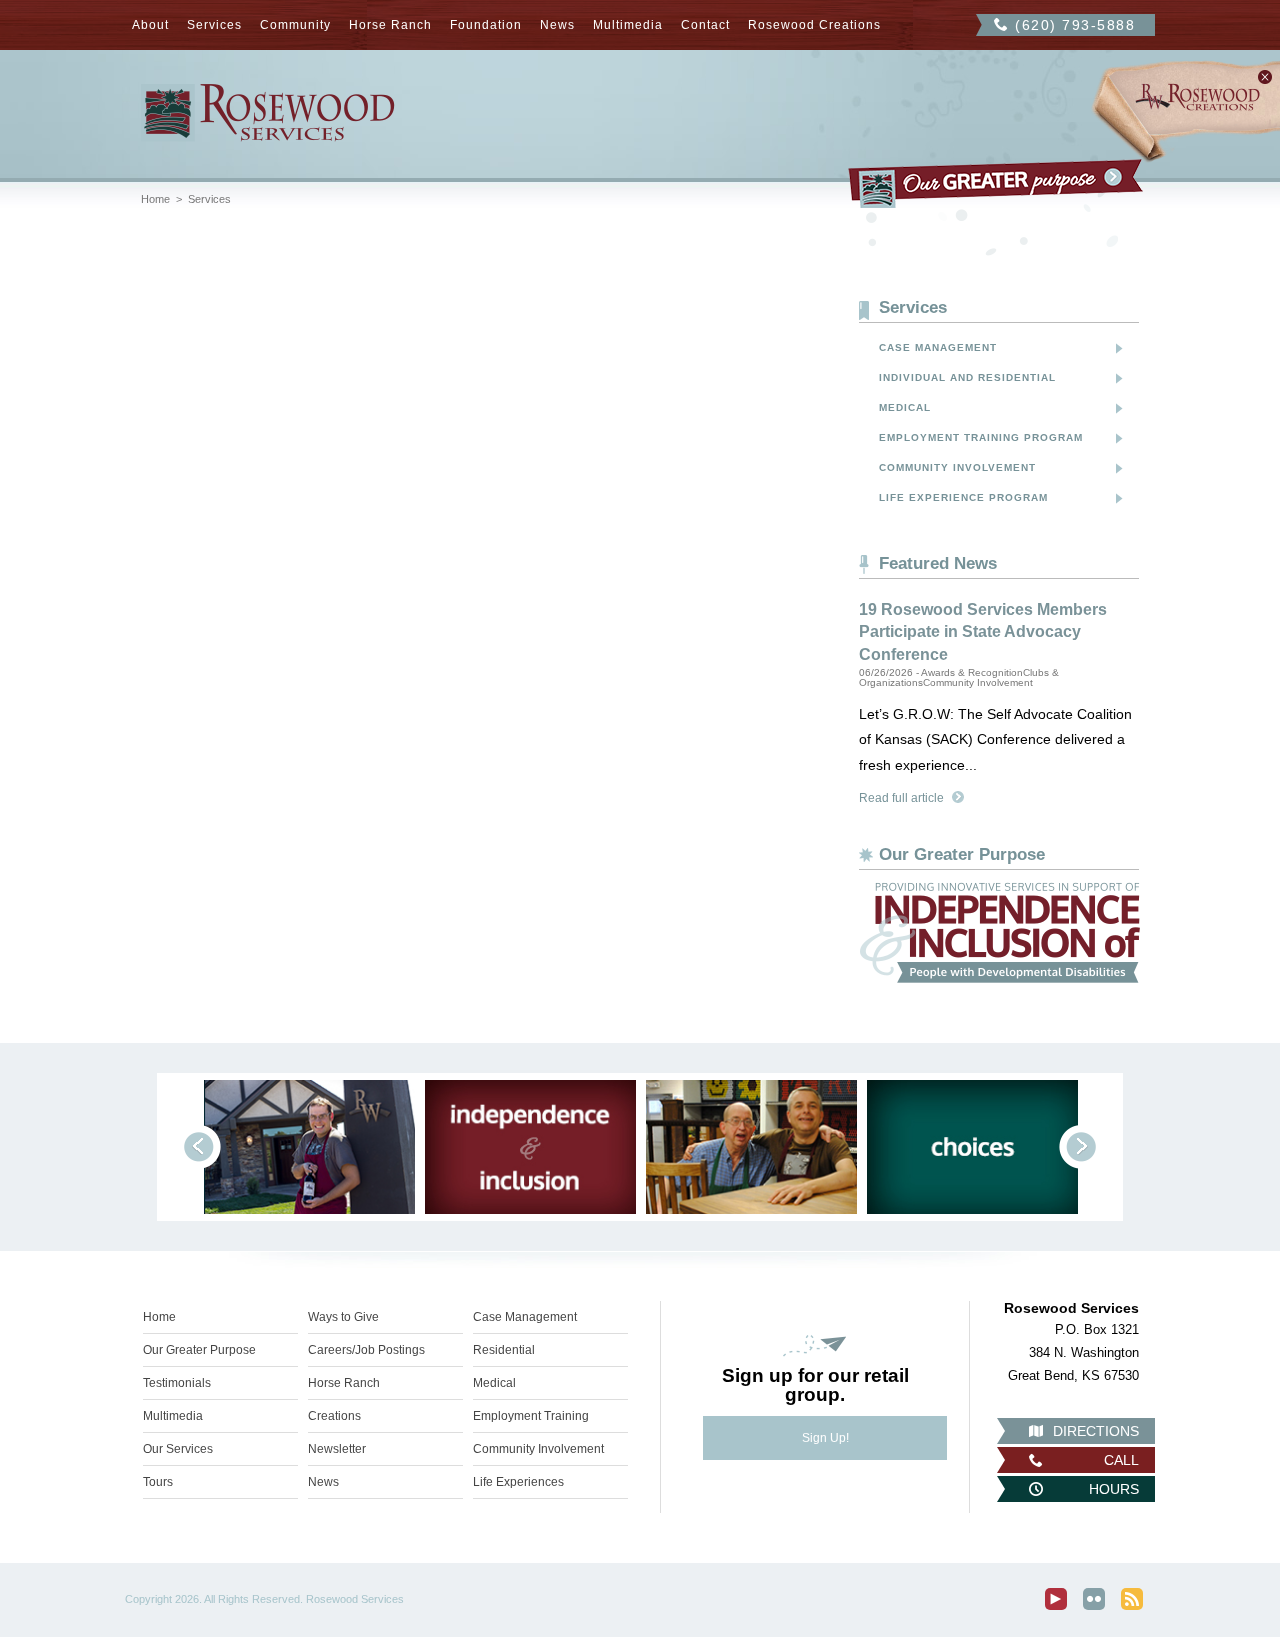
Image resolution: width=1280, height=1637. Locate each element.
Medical (905, 407)
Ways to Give (343, 1317)
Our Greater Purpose (199, 1350)
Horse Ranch (390, 25)
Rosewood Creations (814, 25)
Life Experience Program (963, 497)
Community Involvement (957, 467)
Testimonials (177, 1383)
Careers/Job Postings (366, 1350)
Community (295, 25)
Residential (504, 1350)
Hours (1114, 1489)
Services (214, 25)
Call (1121, 1460)
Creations (334, 1416)
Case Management (938, 347)
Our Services (178, 1449)
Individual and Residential (967, 377)
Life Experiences (518, 1482)
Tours (158, 1482)
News (557, 25)
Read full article (901, 798)
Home (155, 199)
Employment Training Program (981, 437)
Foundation (486, 25)
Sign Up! (825, 1438)
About (150, 25)
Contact (705, 25)
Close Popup (1265, 77)
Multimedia (628, 25)
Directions (1096, 1431)
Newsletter (337, 1449)
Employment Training (531, 1416)
